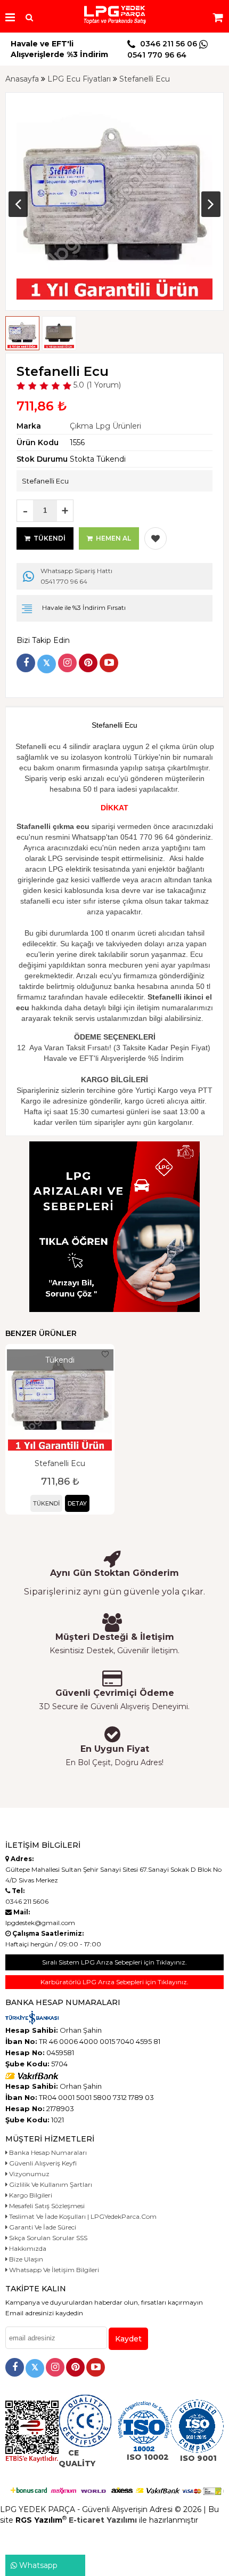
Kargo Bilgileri (30, 2195)
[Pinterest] (88, 663)
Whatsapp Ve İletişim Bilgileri (53, 2270)
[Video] (109, 663)
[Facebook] (26, 663)
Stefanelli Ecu (60, 1463)
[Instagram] (67, 663)
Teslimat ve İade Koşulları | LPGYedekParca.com (82, 2216)
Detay (77, 1503)
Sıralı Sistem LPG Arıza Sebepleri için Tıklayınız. (114, 1962)
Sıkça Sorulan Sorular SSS (47, 2238)
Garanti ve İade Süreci (42, 2227)
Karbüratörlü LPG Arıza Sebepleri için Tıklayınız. (114, 1982)
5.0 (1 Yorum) (96, 385)
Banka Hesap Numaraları (47, 2152)
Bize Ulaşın (25, 2259)
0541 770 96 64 (76, 576)
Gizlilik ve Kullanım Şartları (50, 2184)
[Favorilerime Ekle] (156, 538)
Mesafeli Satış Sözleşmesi (46, 2206)
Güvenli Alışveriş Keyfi (42, 2163)
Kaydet (128, 2339)
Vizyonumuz (28, 2174)
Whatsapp (37, 2565)
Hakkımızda (27, 2248)
